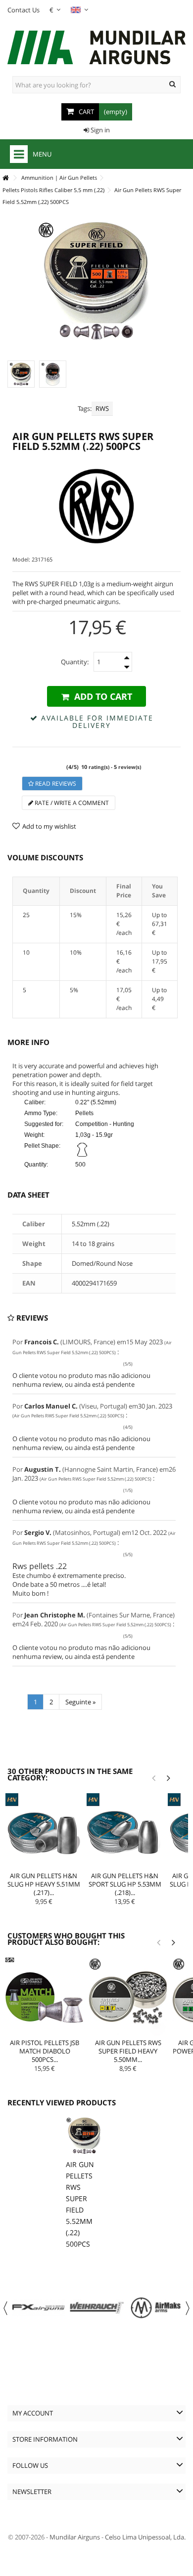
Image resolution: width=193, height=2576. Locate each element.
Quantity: (75, 662)
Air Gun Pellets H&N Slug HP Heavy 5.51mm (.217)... (44, 1884)
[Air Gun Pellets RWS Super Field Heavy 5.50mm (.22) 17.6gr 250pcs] (128, 1997)
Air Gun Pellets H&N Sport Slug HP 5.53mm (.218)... (125, 1884)
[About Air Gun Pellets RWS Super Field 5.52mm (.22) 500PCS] (84, 2136)
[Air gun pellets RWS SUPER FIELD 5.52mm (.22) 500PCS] (21, 374)
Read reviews (55, 784)
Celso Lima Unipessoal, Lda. (145, 2537)
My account (33, 2413)
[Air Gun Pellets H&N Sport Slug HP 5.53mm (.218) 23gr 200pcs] (125, 1831)
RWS (102, 408)
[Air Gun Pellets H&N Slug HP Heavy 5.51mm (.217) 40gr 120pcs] (44, 1831)
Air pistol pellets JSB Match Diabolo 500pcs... (45, 2051)
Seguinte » (80, 1702)
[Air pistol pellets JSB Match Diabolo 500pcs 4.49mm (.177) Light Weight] (45, 1997)
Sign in (99, 130)
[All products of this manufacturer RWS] (96, 506)
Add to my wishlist (49, 826)
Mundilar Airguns (75, 2537)
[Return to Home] (5, 178)
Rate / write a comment (71, 803)
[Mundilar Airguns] (96, 48)
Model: (21, 559)
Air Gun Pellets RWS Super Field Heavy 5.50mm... (128, 2051)
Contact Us (24, 10)
